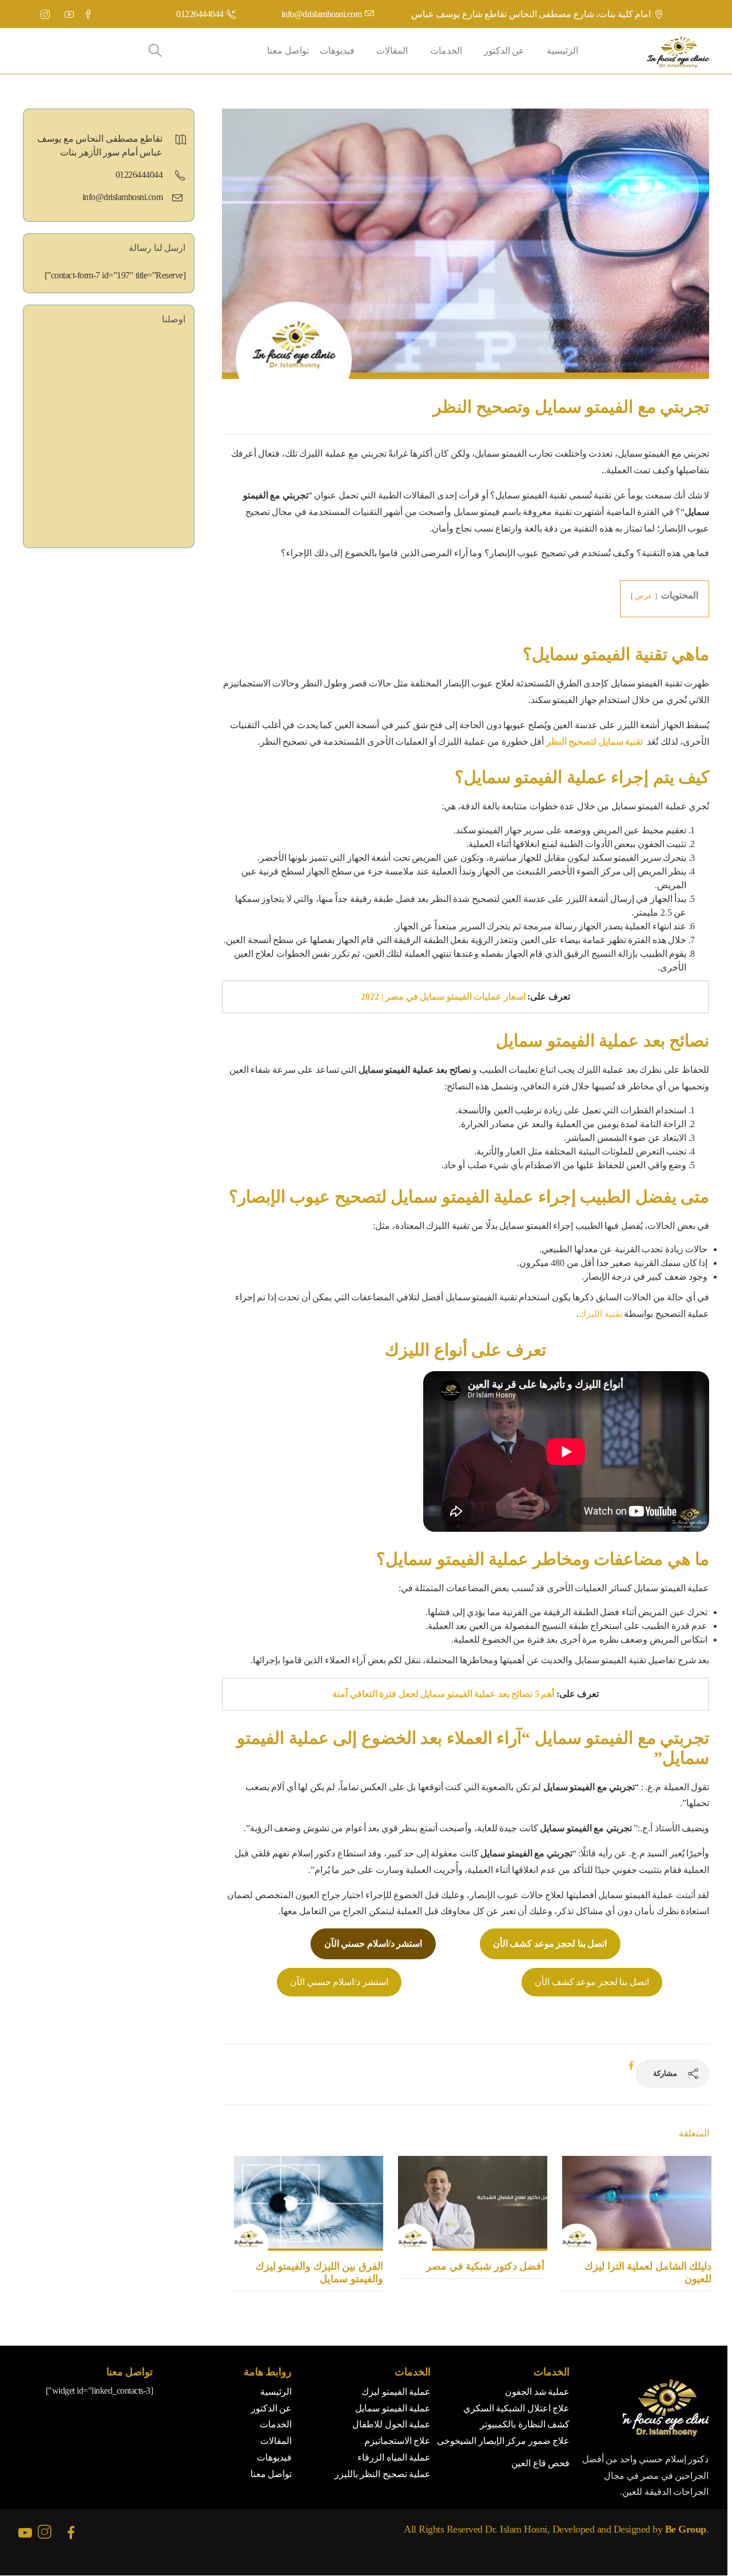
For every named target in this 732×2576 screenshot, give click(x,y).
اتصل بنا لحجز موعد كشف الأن (592, 1982)
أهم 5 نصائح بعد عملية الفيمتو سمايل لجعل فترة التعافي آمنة (443, 1694)
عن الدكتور (504, 51)
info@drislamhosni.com (322, 14)
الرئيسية (562, 51)
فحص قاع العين (540, 2463)
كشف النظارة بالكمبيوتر (525, 2424)
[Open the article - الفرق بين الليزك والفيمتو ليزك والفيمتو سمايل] (309, 2203)
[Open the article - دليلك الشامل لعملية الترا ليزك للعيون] (637, 2203)
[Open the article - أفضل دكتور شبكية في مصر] (473, 2203)
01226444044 (200, 14)
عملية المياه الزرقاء (394, 2457)
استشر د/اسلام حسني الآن (339, 1982)
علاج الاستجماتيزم (398, 2441)
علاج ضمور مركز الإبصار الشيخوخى (503, 2441)
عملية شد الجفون (537, 2392)
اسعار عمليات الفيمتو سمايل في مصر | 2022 (443, 997)
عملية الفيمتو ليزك (396, 2392)
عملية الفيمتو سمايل (393, 2408)
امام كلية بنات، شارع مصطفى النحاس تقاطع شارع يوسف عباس (531, 14)
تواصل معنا (288, 51)
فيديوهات (337, 51)
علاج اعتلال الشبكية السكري (517, 2408)
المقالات (392, 51)
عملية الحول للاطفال (391, 2424)
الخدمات (446, 51)
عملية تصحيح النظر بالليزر (383, 2474)
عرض (644, 596)
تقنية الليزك (600, 1314)
